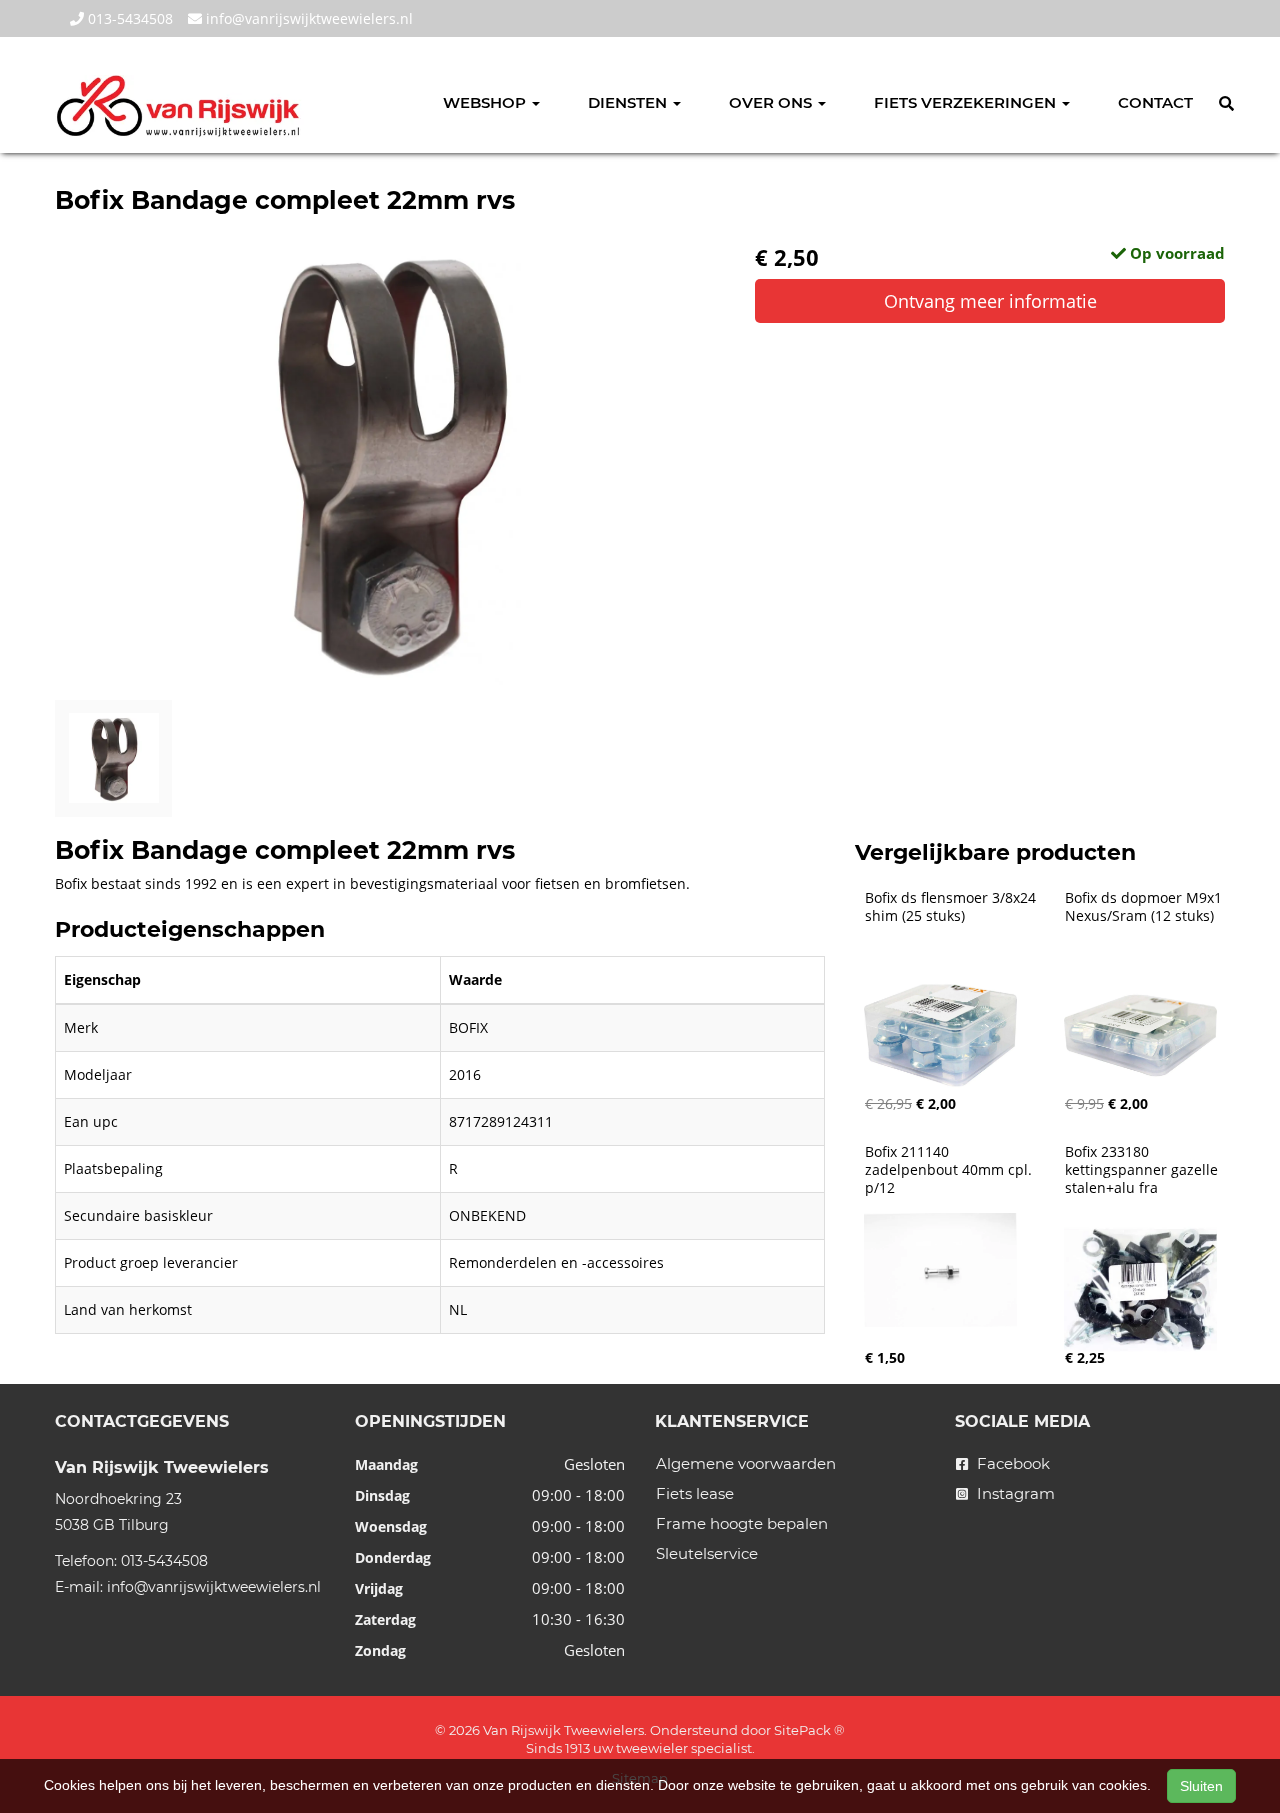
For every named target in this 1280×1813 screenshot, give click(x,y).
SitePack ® (809, 1730)
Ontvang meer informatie (990, 301)
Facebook (1011, 1463)
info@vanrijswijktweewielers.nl (307, 18)
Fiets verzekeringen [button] (967, 102)
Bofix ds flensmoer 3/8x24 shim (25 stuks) (952, 907)
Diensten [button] (629, 102)
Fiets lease (695, 1493)
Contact (1155, 102)
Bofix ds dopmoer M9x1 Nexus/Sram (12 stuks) (1145, 907)
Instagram (1014, 1493)
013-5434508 (128, 18)
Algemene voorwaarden (746, 1463)
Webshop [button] (486, 102)
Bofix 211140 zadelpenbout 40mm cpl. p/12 (950, 1170)
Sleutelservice (707, 1553)
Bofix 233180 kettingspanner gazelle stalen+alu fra (1143, 1170)
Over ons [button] (772, 102)
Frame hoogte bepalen (742, 1523)
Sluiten (1201, 1786)
